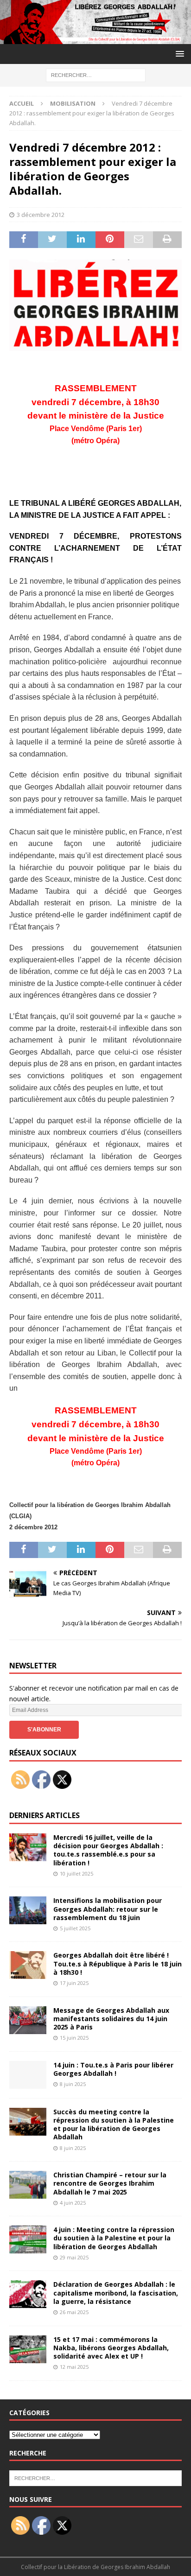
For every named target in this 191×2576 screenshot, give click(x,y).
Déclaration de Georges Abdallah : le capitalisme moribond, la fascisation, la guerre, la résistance (116, 2293)
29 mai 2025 (74, 2257)
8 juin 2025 (73, 2084)
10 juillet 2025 (76, 1873)
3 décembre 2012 (41, 215)
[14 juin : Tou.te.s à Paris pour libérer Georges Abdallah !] (28, 2075)
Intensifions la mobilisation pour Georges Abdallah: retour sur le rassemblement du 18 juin (108, 1909)
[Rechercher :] (96, 75)
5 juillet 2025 (75, 1928)
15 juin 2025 (74, 2038)
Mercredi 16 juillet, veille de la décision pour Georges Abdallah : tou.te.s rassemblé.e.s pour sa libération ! (108, 1850)
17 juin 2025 (74, 1983)
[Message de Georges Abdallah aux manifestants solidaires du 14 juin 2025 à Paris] (28, 2020)
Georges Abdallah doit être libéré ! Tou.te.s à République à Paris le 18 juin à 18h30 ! (118, 1963)
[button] (178, 54)
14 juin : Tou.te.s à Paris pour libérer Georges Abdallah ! (113, 2069)
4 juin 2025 (73, 2203)
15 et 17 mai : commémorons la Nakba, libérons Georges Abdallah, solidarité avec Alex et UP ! (111, 2348)
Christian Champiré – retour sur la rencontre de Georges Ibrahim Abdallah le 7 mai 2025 (110, 2183)
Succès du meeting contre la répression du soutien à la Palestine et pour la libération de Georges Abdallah (114, 2124)
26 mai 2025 (74, 2312)
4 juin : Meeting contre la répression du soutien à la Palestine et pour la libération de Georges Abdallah (114, 2238)
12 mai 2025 (74, 2367)
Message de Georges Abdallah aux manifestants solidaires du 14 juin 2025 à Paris (111, 2019)
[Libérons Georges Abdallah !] (95, 39)
